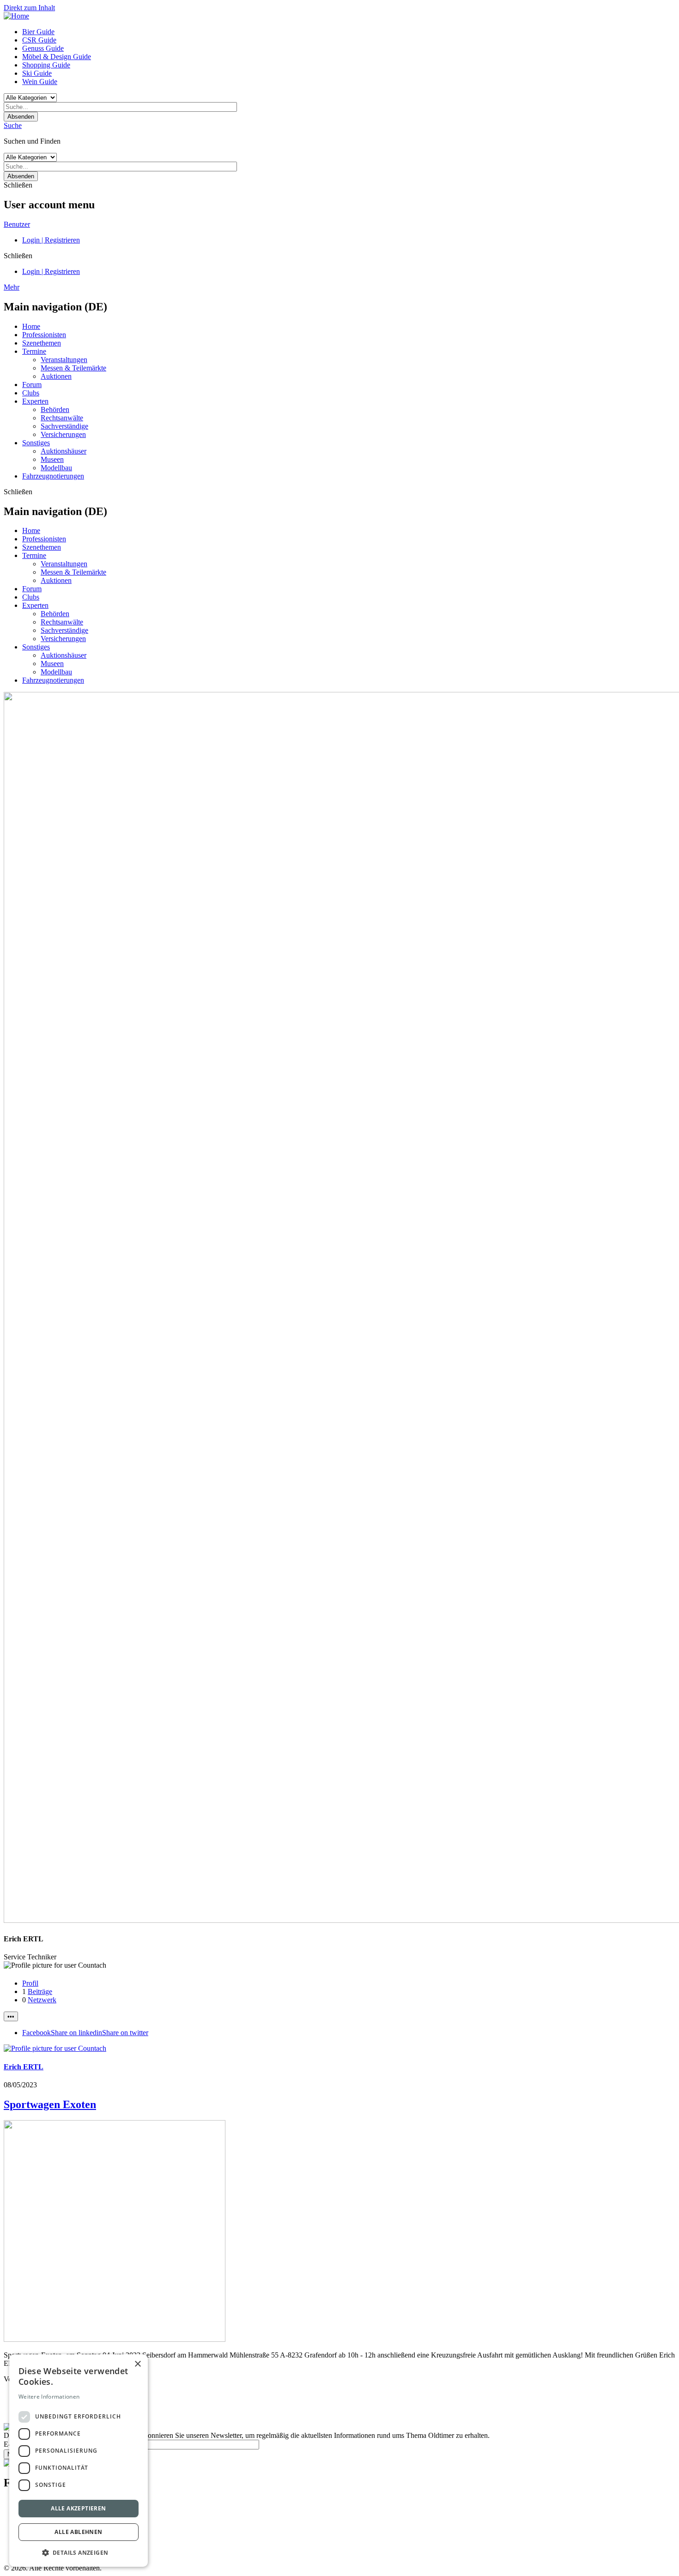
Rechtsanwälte (62, 418)
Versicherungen (63, 434)
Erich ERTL (24, 2067)
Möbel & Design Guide (57, 57)
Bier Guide (38, 32)
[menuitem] (349, 32)
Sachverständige (64, 426)
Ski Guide (37, 73)
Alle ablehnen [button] (78, 2532)
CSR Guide (39, 40)
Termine (34, 351)
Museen (52, 459)
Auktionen (56, 376)
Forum (32, 385)
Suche (13, 125)
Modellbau (56, 468)
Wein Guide (40, 82)
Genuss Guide (43, 48)
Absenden (21, 117)
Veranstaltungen (64, 360)
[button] (79, 2552)
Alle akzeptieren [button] (78, 2508)
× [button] (137, 2364)
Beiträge (40, 1991)
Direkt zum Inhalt (29, 8)
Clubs (31, 393)
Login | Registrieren (51, 240)
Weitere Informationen (49, 2397)
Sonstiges (36, 443)
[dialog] (79, 2461)
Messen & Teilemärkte (73, 368)
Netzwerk (42, 2000)
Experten (35, 401)
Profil (30, 1983)
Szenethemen (42, 343)
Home (31, 326)
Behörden (55, 409)
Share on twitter (125, 2033)
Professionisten (44, 335)
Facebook (36, 2033)
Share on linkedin (76, 2033)
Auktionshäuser (64, 451)
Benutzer (17, 224)
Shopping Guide (46, 65)
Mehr (12, 287)
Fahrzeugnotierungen (53, 476)
